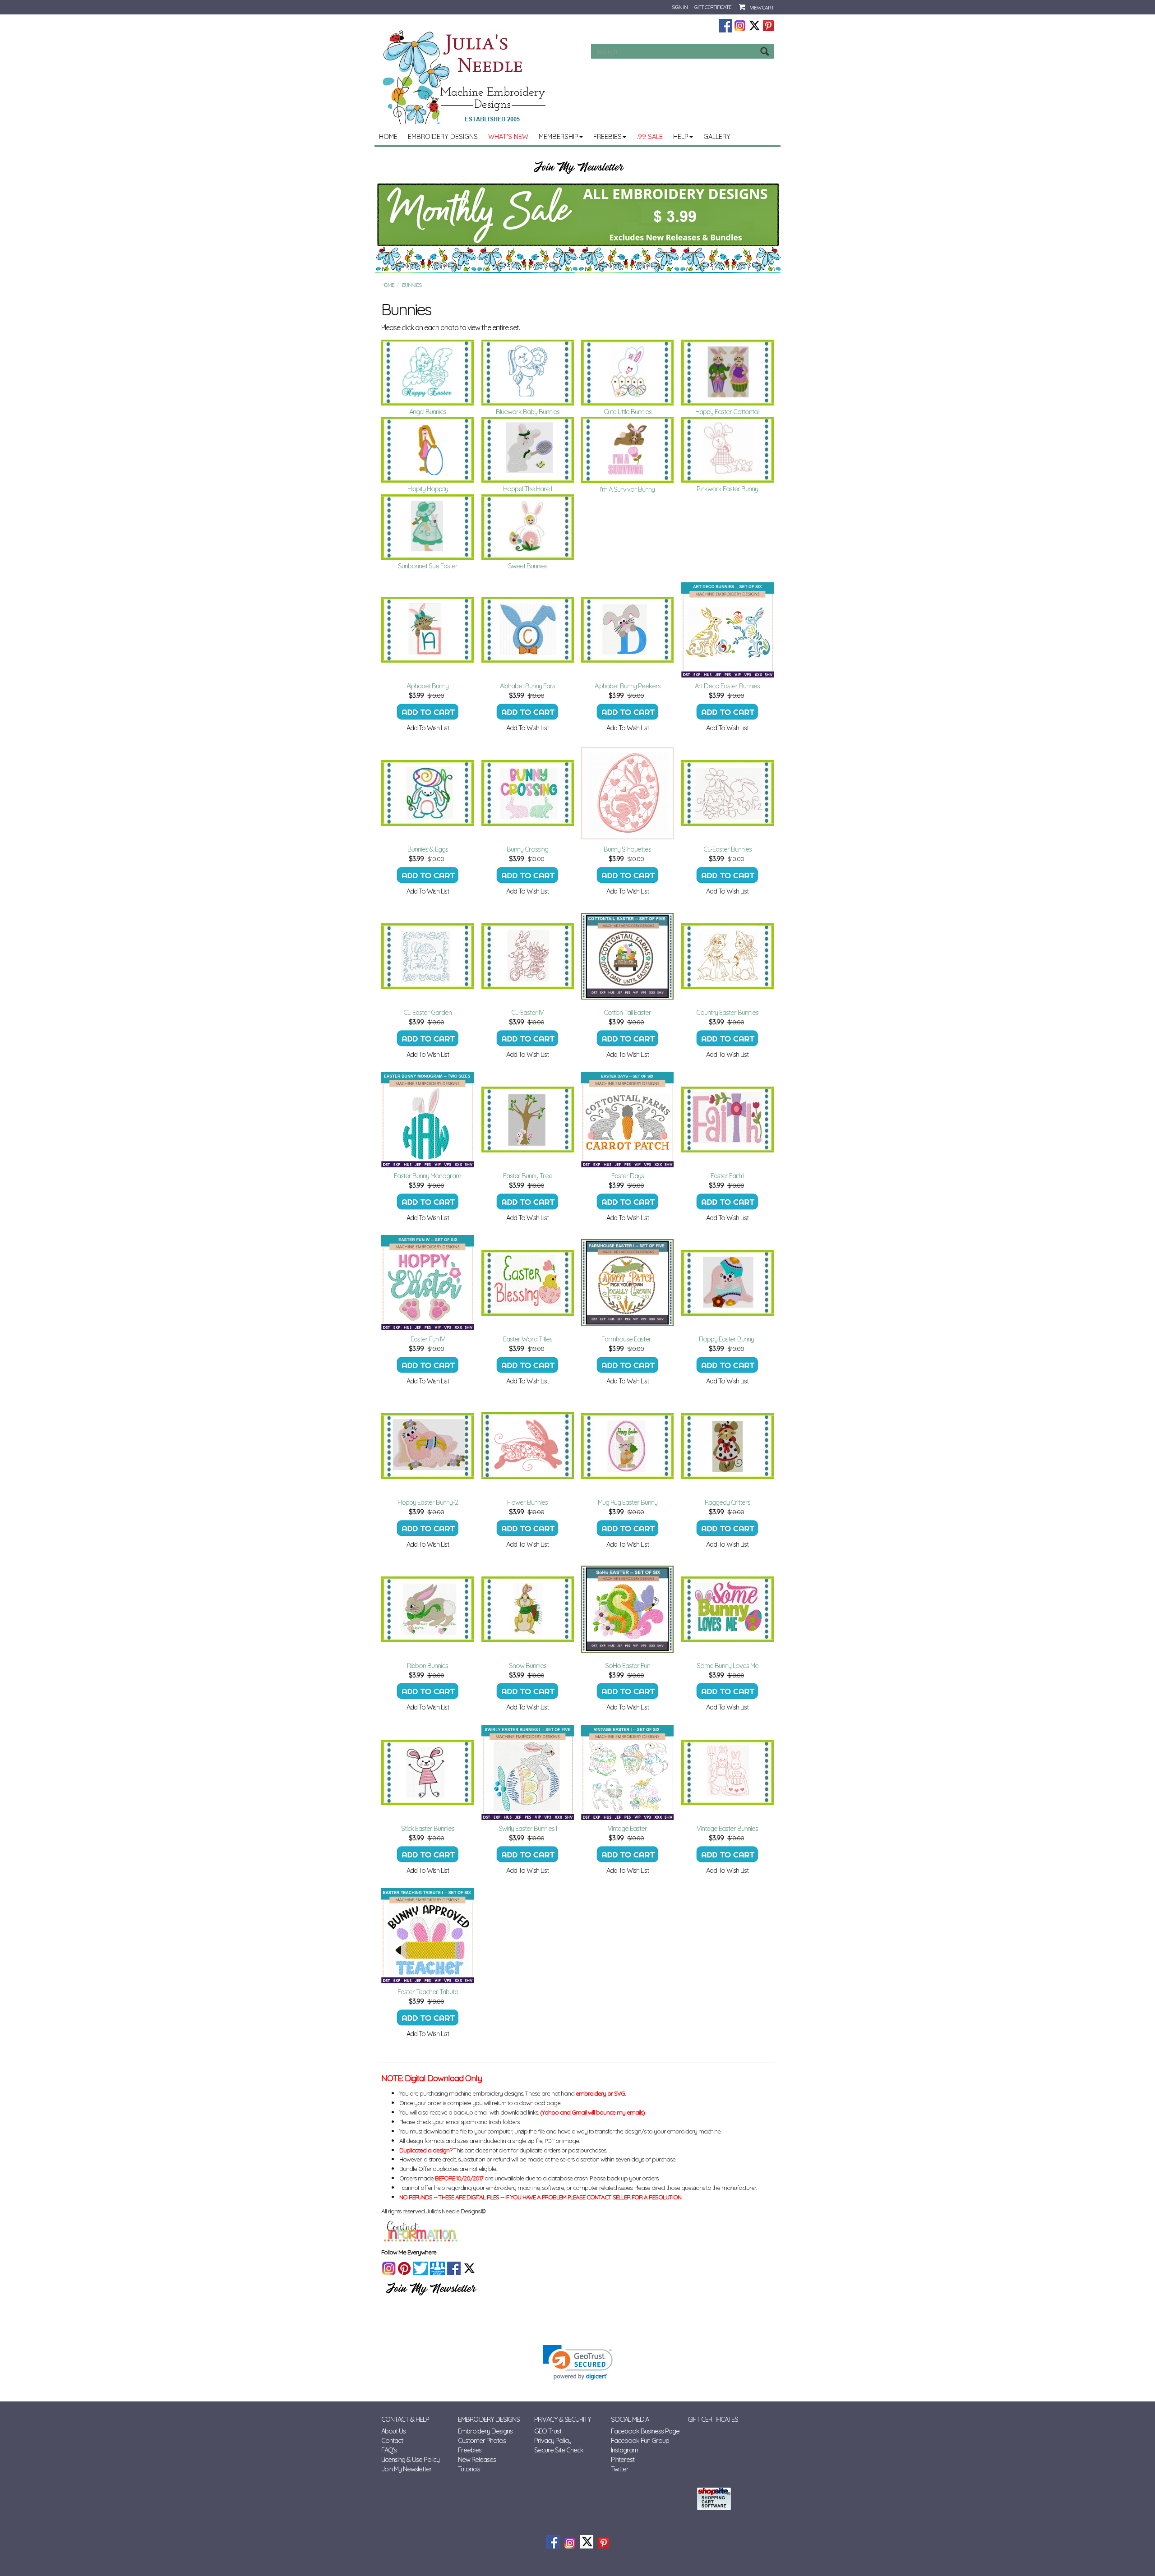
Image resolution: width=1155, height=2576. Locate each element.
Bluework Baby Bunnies (528, 412)
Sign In (680, 7)
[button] (578, 2362)
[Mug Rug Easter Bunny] (628, 1446)
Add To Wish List (428, 728)
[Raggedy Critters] (728, 1446)
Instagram (624, 2450)
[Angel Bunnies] (428, 373)
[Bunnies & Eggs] (428, 793)
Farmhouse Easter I (627, 1339)
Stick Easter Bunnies (428, 1828)
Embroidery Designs (443, 136)
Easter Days (628, 1176)
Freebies (608, 136)
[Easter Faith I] (728, 1120)
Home (388, 136)
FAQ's (389, 2450)
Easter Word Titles (528, 1339)
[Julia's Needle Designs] (465, 77)
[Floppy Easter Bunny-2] (428, 1446)
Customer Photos (482, 2440)
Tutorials (469, 2469)
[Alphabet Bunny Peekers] (628, 630)
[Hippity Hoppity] (428, 450)
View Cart (762, 7)
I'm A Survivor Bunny (627, 489)
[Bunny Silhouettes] (628, 793)
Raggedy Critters (728, 1502)
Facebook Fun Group (640, 2440)
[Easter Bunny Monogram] (428, 1120)
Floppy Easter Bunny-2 (428, 1502)
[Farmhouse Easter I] (628, 1283)
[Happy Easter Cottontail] (728, 373)
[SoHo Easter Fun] (628, 1609)
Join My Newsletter (407, 2469)
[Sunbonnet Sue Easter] (428, 527)
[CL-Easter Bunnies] (728, 793)
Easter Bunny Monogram (427, 1176)
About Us (393, 2431)
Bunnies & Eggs (428, 849)
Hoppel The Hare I (527, 489)
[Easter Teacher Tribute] (428, 1935)
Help (681, 136)
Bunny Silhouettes (627, 849)
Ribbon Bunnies (427, 1666)
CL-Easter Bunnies (728, 849)
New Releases (477, 2459)
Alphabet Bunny (427, 686)
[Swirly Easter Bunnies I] (528, 1772)
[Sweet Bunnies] (528, 527)
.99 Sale (650, 136)
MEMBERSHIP (559, 136)
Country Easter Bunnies (727, 1012)
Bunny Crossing (527, 849)
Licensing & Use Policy (410, 2459)
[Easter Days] (628, 1120)
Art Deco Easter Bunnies (727, 686)
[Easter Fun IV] (428, 1283)
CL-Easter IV (527, 1012)
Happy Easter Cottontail (727, 412)
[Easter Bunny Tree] (528, 1120)
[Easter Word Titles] (528, 1283)
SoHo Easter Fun (628, 1666)
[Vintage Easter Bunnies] (728, 1772)
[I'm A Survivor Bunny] (628, 450)
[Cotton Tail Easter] (628, 956)
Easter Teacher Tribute (428, 1992)
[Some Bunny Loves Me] (728, 1609)
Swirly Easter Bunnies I (528, 1828)
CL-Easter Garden (427, 1012)
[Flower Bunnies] (528, 1446)
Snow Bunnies (528, 1666)
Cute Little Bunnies (628, 412)
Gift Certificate (713, 7)
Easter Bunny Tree (528, 1176)
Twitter (620, 2469)
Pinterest (623, 2459)
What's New (508, 136)
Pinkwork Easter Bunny (727, 489)
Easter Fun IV (428, 1339)
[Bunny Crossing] (528, 793)
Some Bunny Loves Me (728, 1666)
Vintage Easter (627, 1828)
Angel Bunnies (428, 412)
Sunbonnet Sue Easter (428, 566)
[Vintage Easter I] (628, 1772)
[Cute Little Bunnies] (628, 373)
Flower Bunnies (527, 1502)
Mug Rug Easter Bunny (628, 1502)
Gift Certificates (713, 2419)
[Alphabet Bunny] (428, 630)
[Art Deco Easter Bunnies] (728, 630)
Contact (392, 2440)
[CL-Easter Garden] (428, 956)
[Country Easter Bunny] (728, 956)
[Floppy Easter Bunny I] (728, 1283)
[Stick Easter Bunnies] (428, 1772)
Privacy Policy (553, 2440)
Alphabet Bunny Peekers (628, 686)
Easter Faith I (727, 1176)
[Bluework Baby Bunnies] (528, 373)
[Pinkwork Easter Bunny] (728, 450)
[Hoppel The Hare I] (528, 450)
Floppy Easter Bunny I (728, 1339)
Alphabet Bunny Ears (527, 686)
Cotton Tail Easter (627, 1012)
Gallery (717, 136)
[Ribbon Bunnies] (428, 1609)
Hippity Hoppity (428, 489)
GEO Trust (548, 2431)
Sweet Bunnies (528, 566)
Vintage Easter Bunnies (727, 1828)
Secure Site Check (559, 2450)
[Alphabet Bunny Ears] (528, 630)
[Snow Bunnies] (528, 1609)
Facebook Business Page (645, 2431)
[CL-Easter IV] (528, 956)
